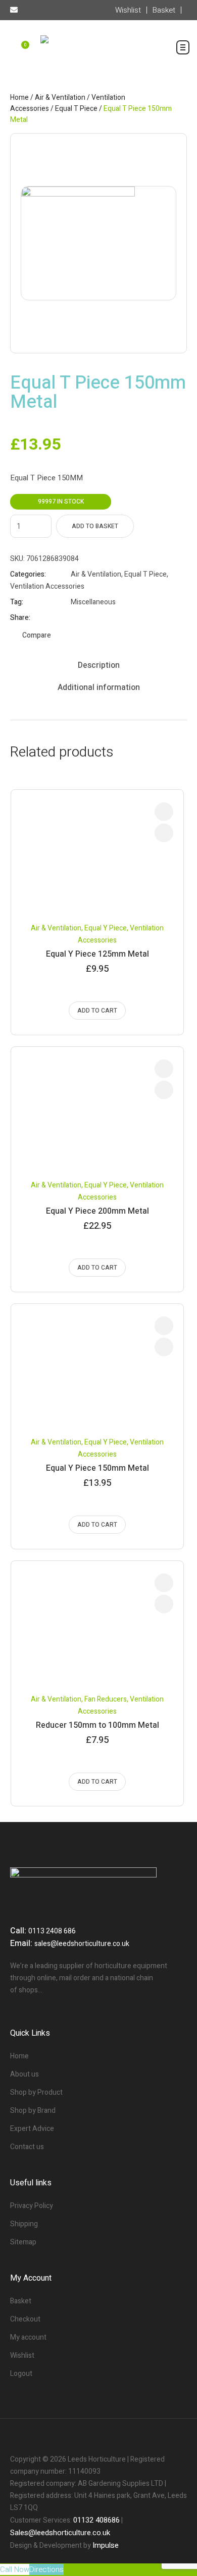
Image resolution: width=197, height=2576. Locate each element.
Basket (21, 2301)
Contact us (27, 2147)
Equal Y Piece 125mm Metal (97, 954)
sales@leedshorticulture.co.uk (82, 1944)
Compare (37, 635)
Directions (46, 2569)
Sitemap (23, 2242)
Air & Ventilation (60, 98)
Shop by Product (36, 2092)
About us (24, 2074)
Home (19, 98)
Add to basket (95, 526)
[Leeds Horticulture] (98, 53)
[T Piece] (98, 243)
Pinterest (101, 618)
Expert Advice (32, 2129)
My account (28, 2337)
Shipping (24, 2224)
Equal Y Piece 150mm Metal (97, 1468)
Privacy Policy (32, 2206)
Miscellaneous (93, 602)
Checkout (25, 2319)
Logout (21, 2374)
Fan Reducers (106, 1699)
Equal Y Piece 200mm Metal (97, 1211)
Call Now (15, 2569)
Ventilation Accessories (47, 586)
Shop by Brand (33, 2111)
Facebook (75, 618)
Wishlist (22, 2355)
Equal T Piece (76, 109)
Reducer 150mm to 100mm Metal (97, 1725)
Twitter (88, 618)
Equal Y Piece (106, 928)
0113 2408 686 (52, 1931)
